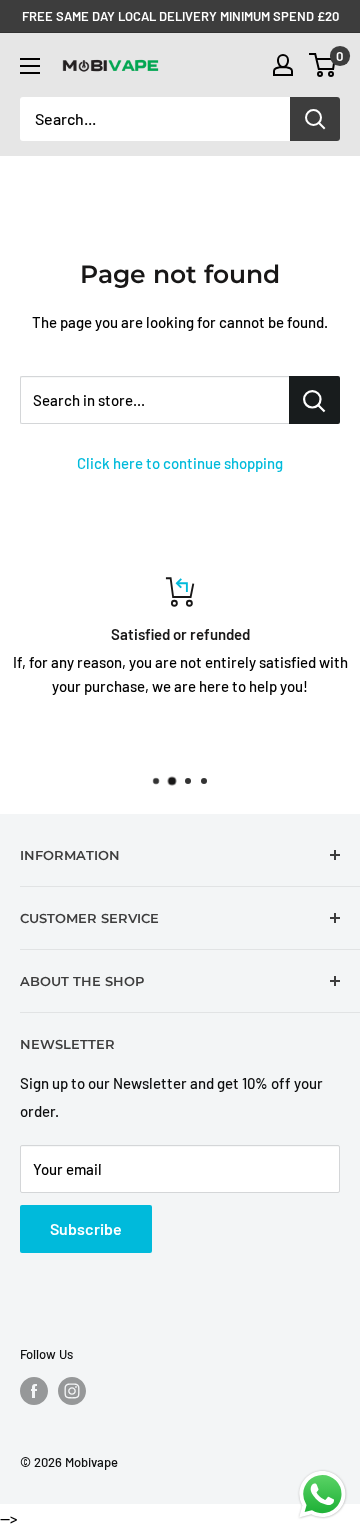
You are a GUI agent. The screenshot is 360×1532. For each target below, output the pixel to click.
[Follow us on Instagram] (72, 1391)
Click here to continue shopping (180, 463)
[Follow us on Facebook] (34, 1391)
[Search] (315, 119)
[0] (323, 65)
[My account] (283, 65)
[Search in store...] (314, 400)
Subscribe (86, 1228)
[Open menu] (30, 66)
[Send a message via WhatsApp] (322, 1494)
